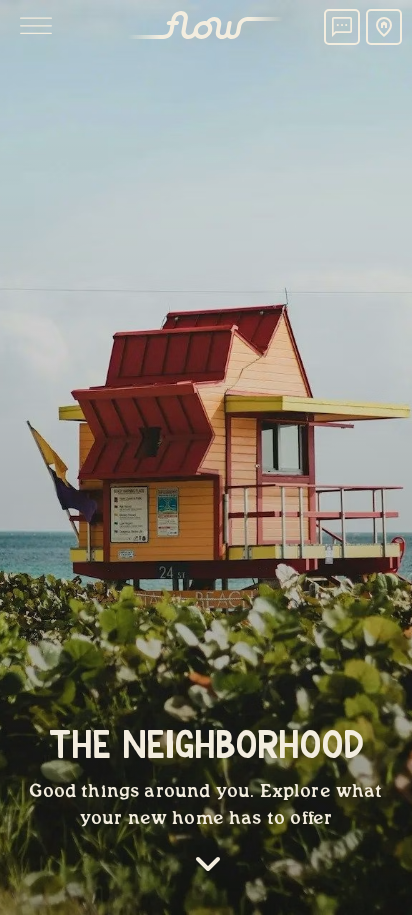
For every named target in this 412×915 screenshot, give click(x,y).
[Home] (206, 27)
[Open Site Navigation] (36, 27)
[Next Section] (208, 867)
